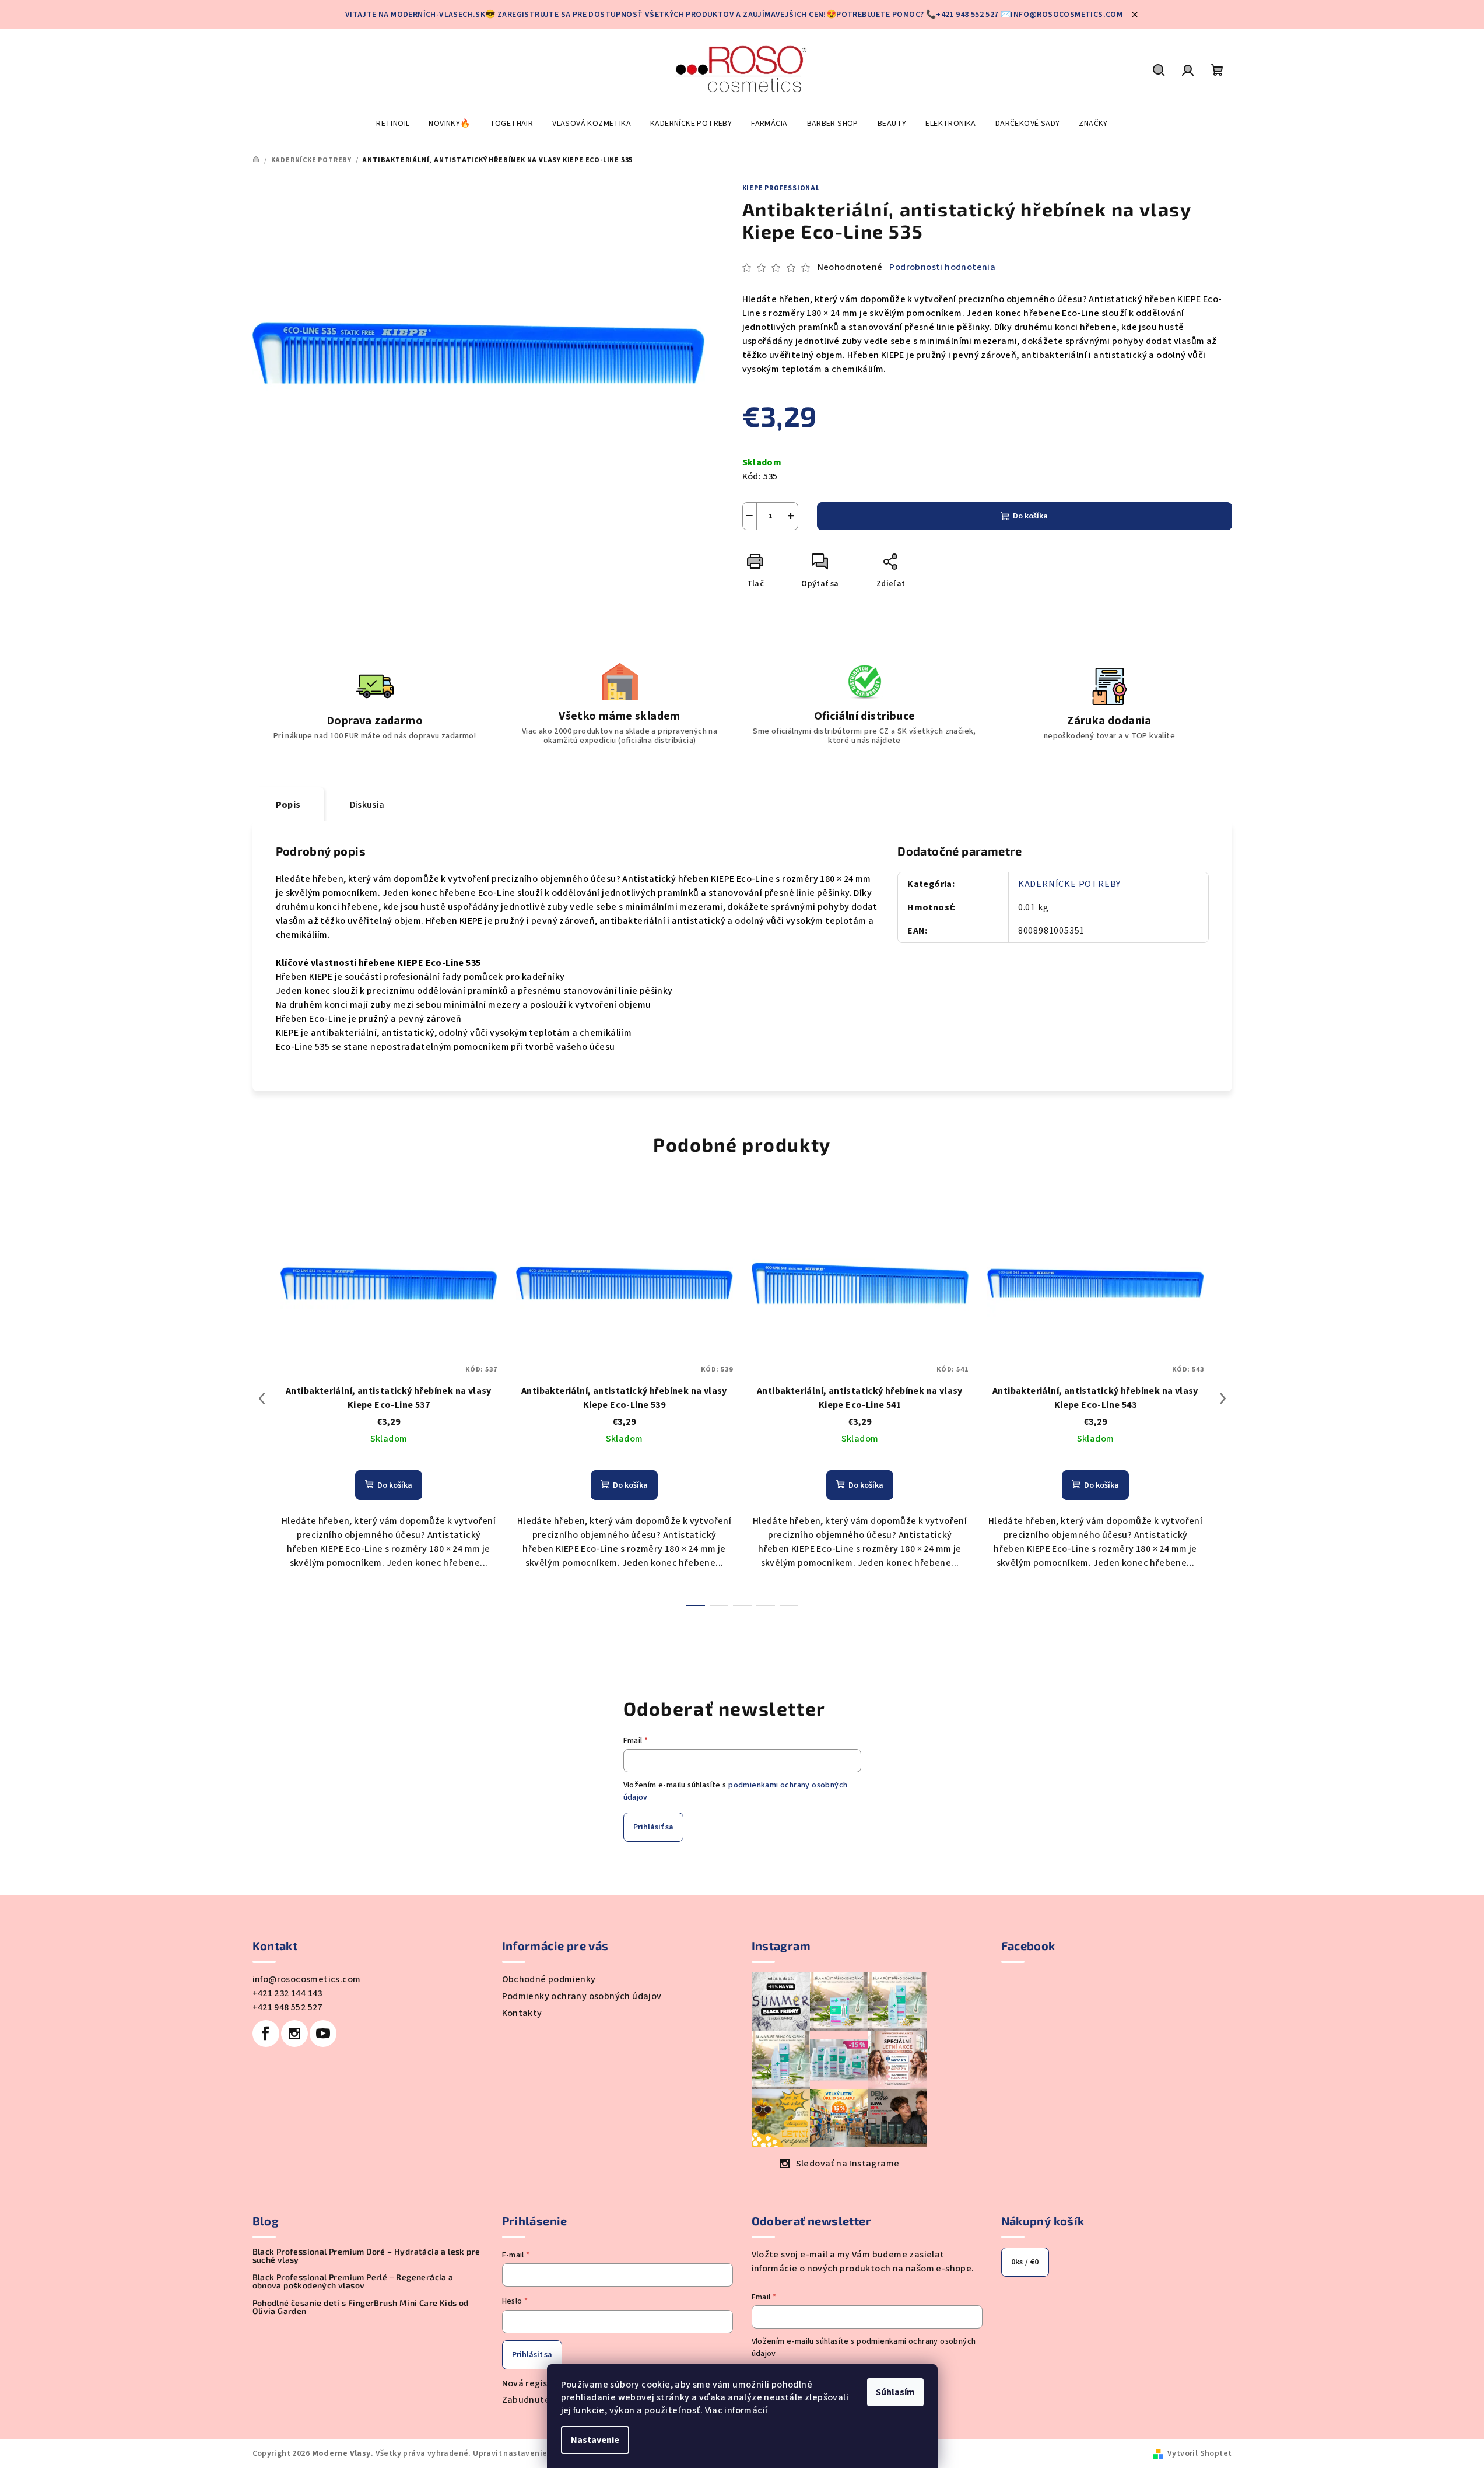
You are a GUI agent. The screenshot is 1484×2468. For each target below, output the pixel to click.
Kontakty (522, 2013)
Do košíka (1030, 516)
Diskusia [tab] (367, 805)
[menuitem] (393, 124)
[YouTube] (323, 2034)
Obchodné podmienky (549, 1979)
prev (262, 1398)
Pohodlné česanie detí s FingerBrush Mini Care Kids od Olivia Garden (361, 2307)
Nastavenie (595, 2440)
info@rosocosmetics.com (307, 1979)
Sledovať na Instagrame (848, 2164)
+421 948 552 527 (287, 2007)
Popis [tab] (288, 805)
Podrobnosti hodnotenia (942, 267)
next (1223, 1398)
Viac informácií (736, 2410)
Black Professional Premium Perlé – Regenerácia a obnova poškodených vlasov (353, 2281)
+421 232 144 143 (287, 1993)
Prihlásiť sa (653, 1827)
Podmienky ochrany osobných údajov (582, 1996)
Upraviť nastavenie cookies (526, 2453)
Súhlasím (895, 2392)
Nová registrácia (538, 2383)
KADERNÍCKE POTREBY (1069, 884)
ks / (1025, 2262)
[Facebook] (266, 2034)
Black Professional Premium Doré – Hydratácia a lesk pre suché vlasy (366, 2256)
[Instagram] (294, 2034)
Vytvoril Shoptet (1199, 2453)
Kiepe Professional (781, 188)
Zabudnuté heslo (539, 2400)
